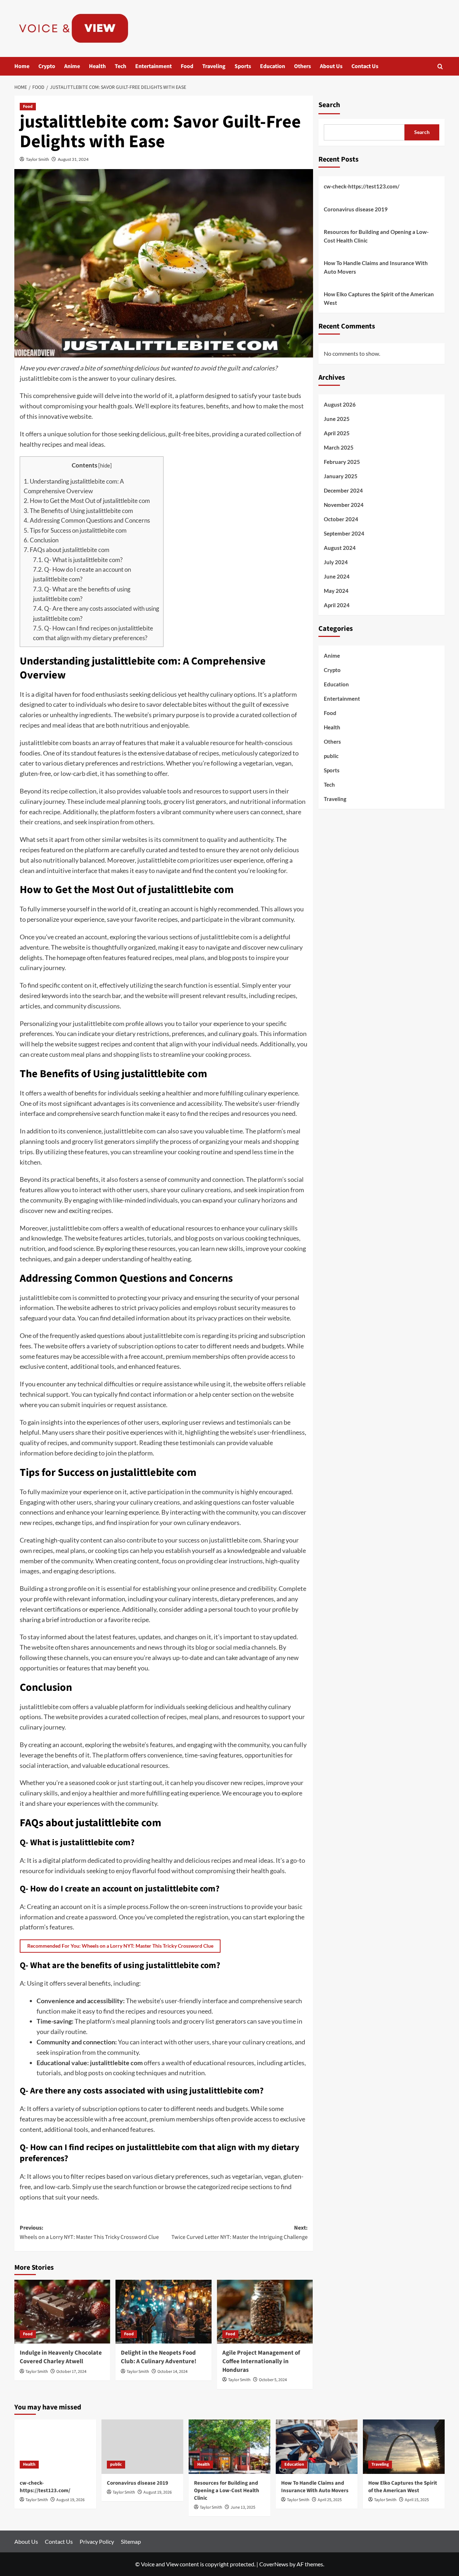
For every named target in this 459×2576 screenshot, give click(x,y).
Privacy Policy (97, 2541)
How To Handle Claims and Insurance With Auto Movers (376, 267)
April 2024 (337, 605)
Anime (72, 66)
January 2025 (341, 476)
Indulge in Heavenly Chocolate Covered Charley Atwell (61, 2357)
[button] (440, 66)
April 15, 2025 (417, 2500)
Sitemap (131, 2541)
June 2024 (337, 576)
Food (187, 66)
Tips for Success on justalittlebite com (75, 530)
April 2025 (337, 433)
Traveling (214, 66)
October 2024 (341, 519)
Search (329, 105)
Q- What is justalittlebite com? (78, 560)
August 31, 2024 (73, 159)
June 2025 (337, 419)
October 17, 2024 (71, 2372)
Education (273, 66)
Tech (120, 66)
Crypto (47, 66)
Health (97, 66)
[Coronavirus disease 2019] (142, 2447)
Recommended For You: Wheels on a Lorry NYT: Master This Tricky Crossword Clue (120, 1946)
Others (302, 66)
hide (105, 465)
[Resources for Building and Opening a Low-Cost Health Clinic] (229, 2447)
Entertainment (153, 66)
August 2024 (340, 548)
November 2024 (344, 505)
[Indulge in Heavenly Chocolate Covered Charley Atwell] (62, 2312)
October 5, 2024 (273, 2380)
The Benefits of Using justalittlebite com (78, 511)
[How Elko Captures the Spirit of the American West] (404, 2447)
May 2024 (336, 591)
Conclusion (41, 540)
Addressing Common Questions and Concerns (87, 520)
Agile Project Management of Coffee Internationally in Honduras (261, 2361)
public (331, 756)
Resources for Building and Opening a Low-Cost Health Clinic (376, 236)
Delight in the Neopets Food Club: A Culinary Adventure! (159, 2357)
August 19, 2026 (70, 2500)
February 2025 (342, 462)
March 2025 (339, 447)
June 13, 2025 (243, 2507)
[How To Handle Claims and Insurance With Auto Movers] (317, 2447)
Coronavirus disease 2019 (356, 209)
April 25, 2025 (330, 2500)
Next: (239, 2232)
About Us (331, 66)
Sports (243, 66)
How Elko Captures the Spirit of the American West (379, 298)
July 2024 (336, 562)
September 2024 (344, 533)
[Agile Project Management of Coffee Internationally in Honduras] (265, 2312)
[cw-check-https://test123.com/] (55, 2447)
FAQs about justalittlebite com (67, 550)
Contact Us (365, 66)
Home (22, 66)
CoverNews (274, 2564)
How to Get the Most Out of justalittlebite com (87, 501)
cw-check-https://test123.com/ (362, 186)
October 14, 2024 (172, 2372)
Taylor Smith (37, 159)
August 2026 (340, 404)
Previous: (89, 2232)
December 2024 (343, 490)
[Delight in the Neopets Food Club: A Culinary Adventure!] (163, 2312)
